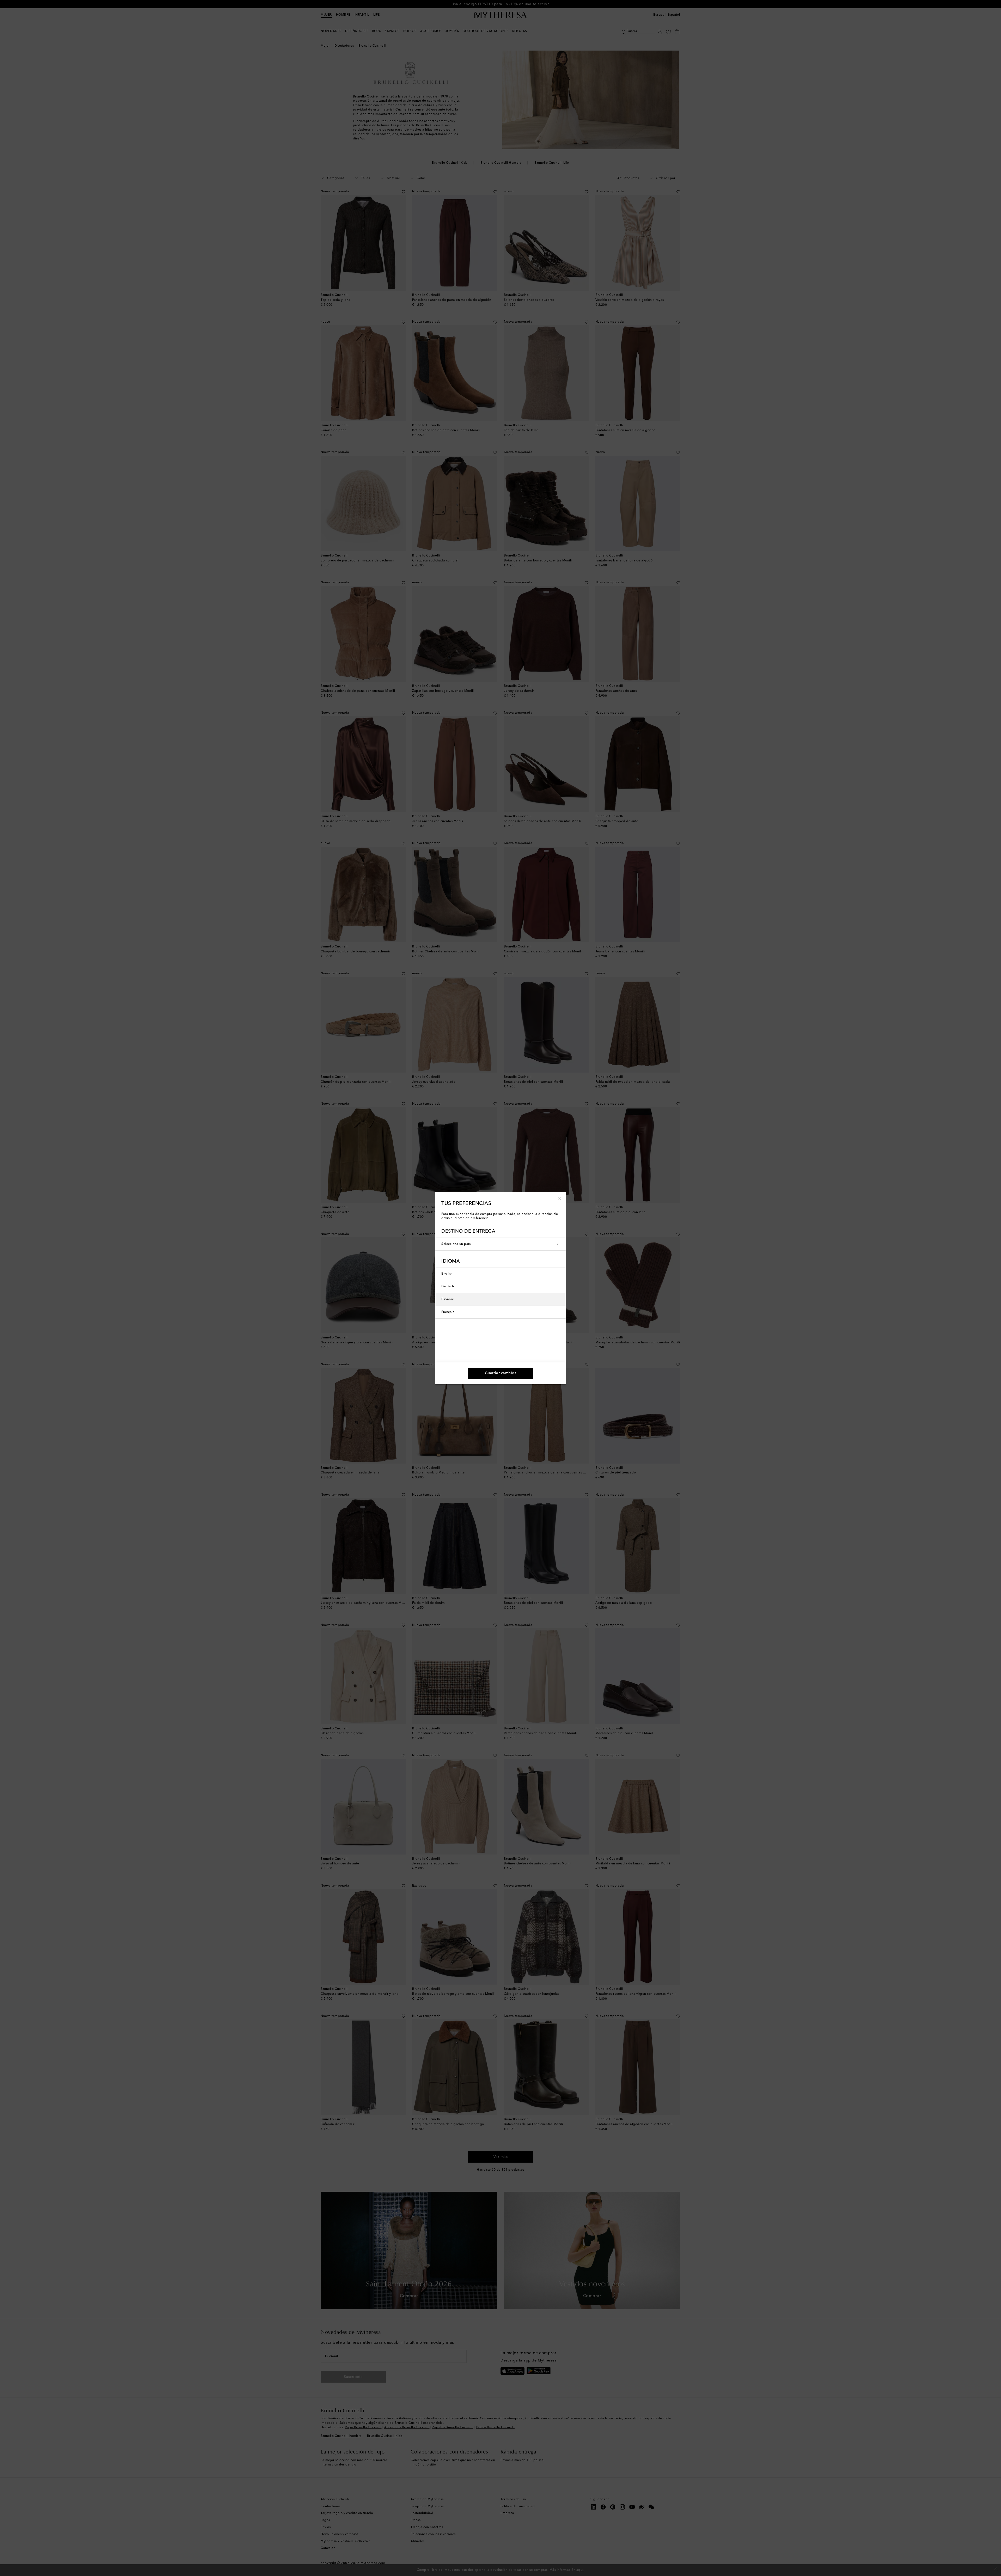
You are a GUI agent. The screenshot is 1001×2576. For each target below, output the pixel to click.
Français (448, 1312)
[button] (560, 1198)
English (447, 1274)
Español (448, 1299)
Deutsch (448, 1287)
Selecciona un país (456, 1244)
